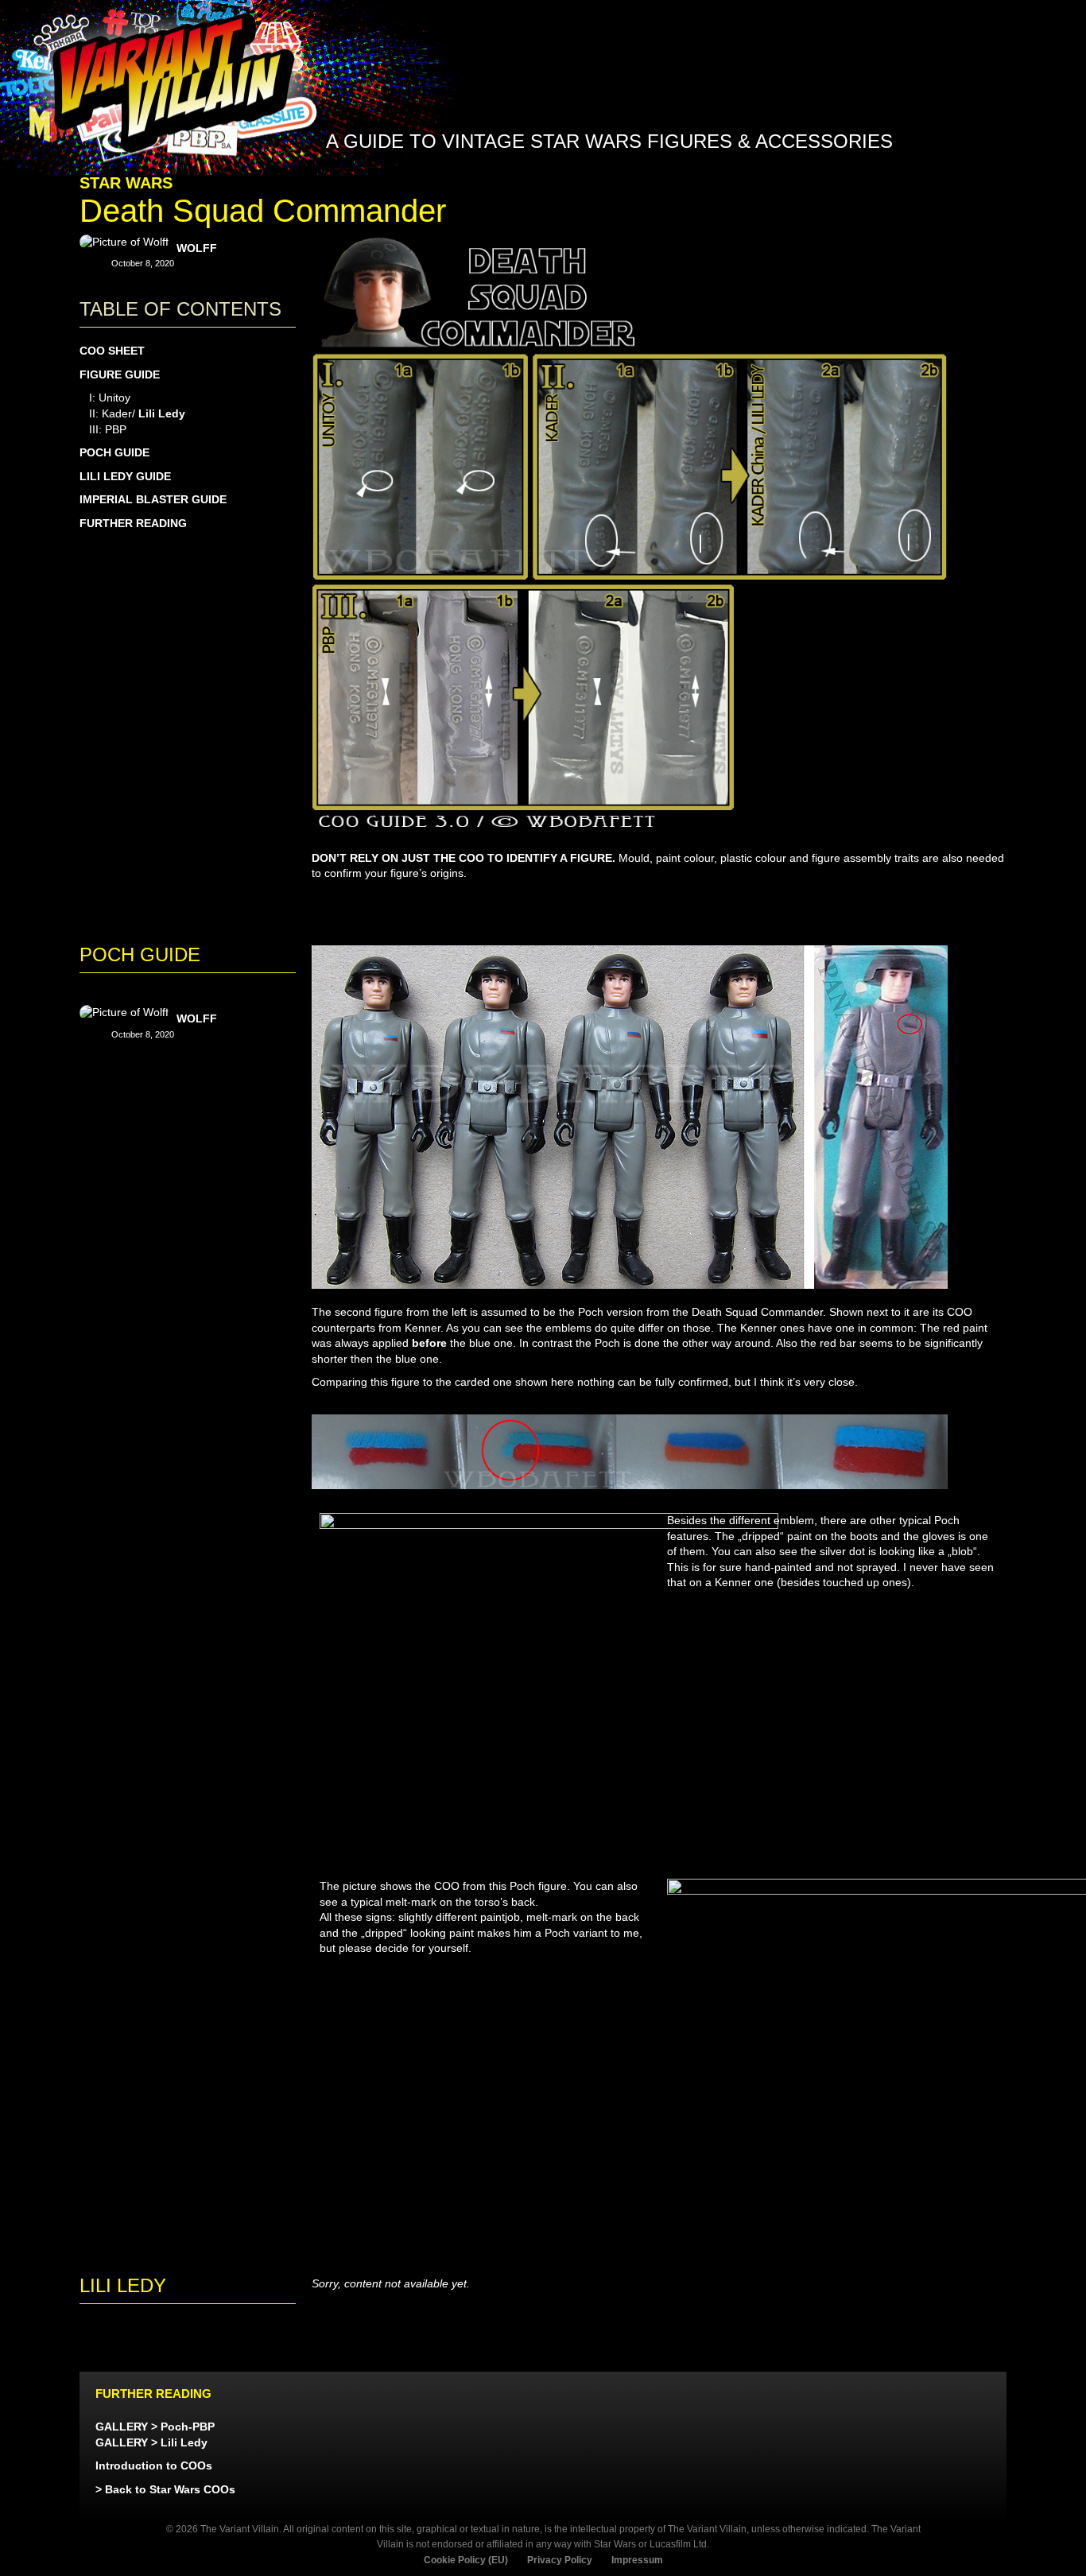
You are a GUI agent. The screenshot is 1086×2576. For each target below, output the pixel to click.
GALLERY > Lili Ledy (151, 2442)
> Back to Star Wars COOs (165, 2489)
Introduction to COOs (154, 2465)
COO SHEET (112, 351)
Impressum (637, 2560)
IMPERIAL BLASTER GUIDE (153, 499)
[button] (923, 181)
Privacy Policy (560, 2560)
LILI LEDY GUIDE (125, 476)
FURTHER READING (133, 523)
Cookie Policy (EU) (466, 2560)
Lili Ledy (162, 413)
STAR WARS (126, 183)
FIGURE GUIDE (120, 374)
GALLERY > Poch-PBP (155, 2427)
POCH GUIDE (114, 452)
